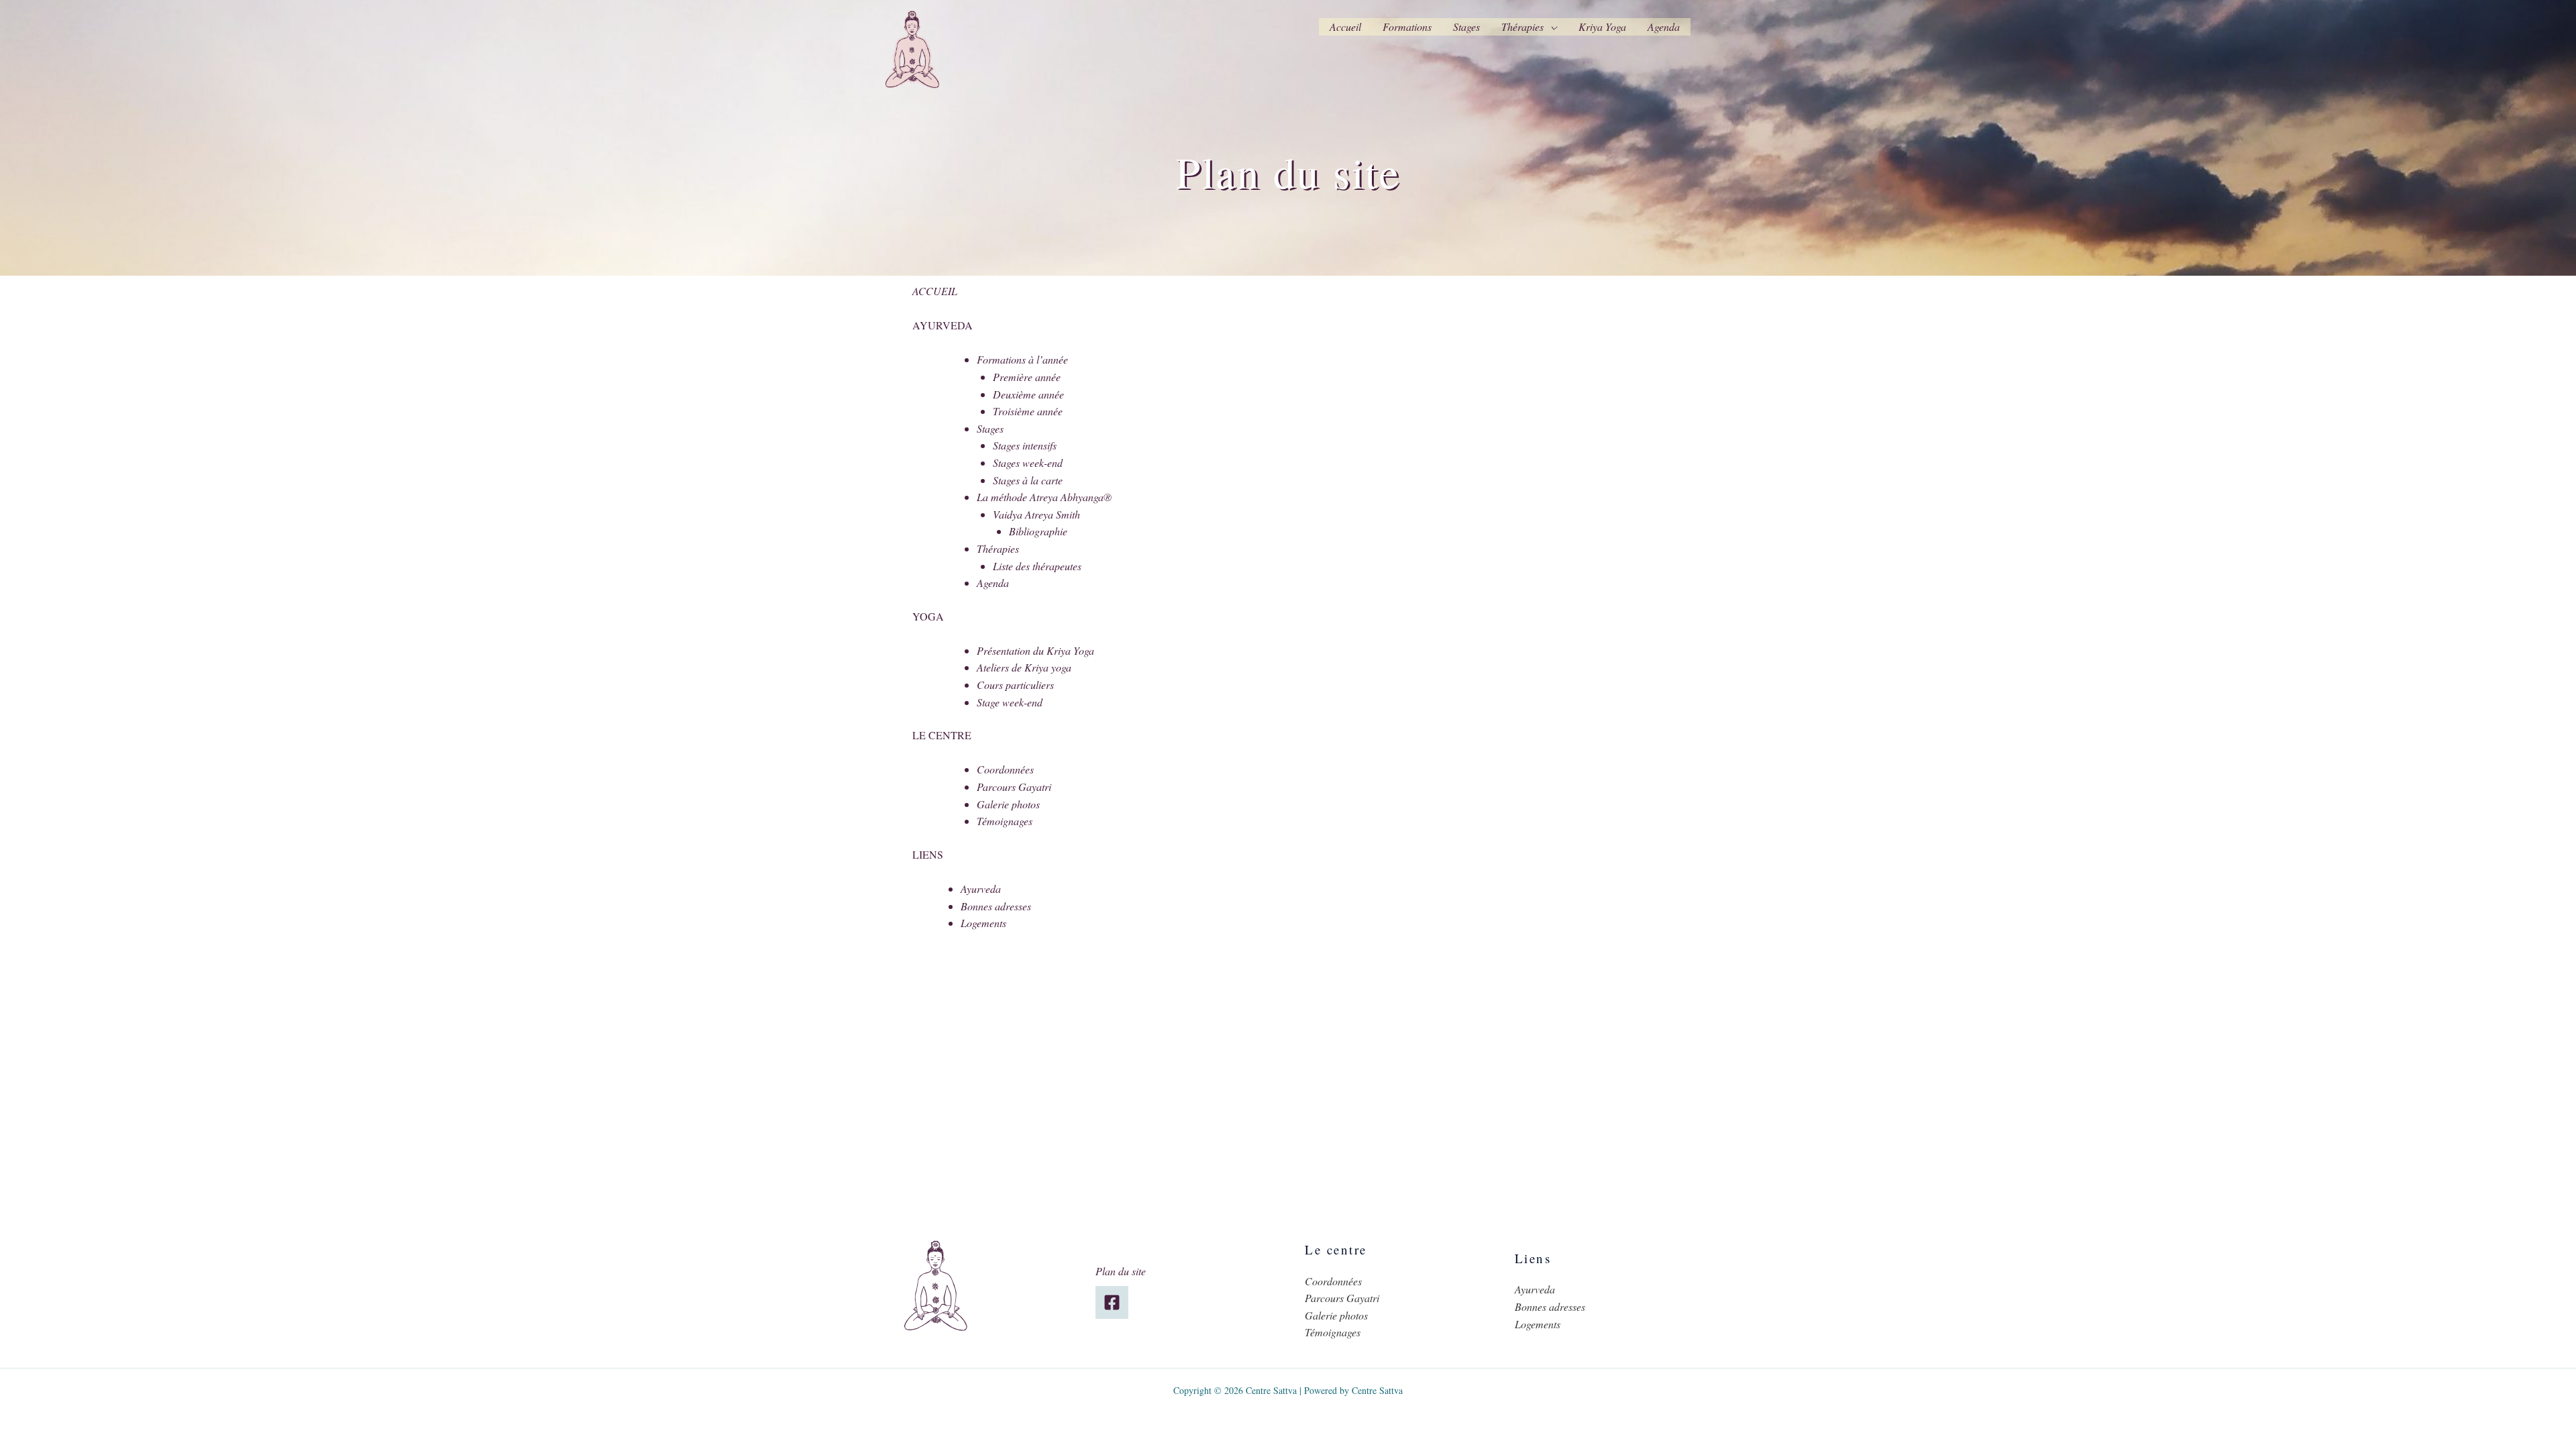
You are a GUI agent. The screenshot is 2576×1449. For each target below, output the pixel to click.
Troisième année (1028, 411)
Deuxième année (1028, 394)
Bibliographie (1038, 531)
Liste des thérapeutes (1037, 566)
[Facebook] (1112, 1302)
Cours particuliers (1015, 685)
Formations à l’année (1022, 359)
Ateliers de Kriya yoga (1024, 667)
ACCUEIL (935, 291)
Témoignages (1005, 821)
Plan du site (1121, 1271)
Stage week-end (1010, 702)
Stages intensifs (1025, 445)
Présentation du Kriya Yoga (1035, 650)
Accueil (1345, 26)
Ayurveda (981, 889)
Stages (1466, 26)
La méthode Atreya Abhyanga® (1044, 497)
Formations (1407, 26)
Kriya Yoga (1602, 26)
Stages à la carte (1028, 480)
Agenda (1664, 26)
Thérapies (1522, 26)
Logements (983, 923)
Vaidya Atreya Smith (1036, 514)
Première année (1027, 377)
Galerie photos (1008, 804)
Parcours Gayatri (1014, 787)
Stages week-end (1028, 463)
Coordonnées (1005, 769)
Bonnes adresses (996, 906)
